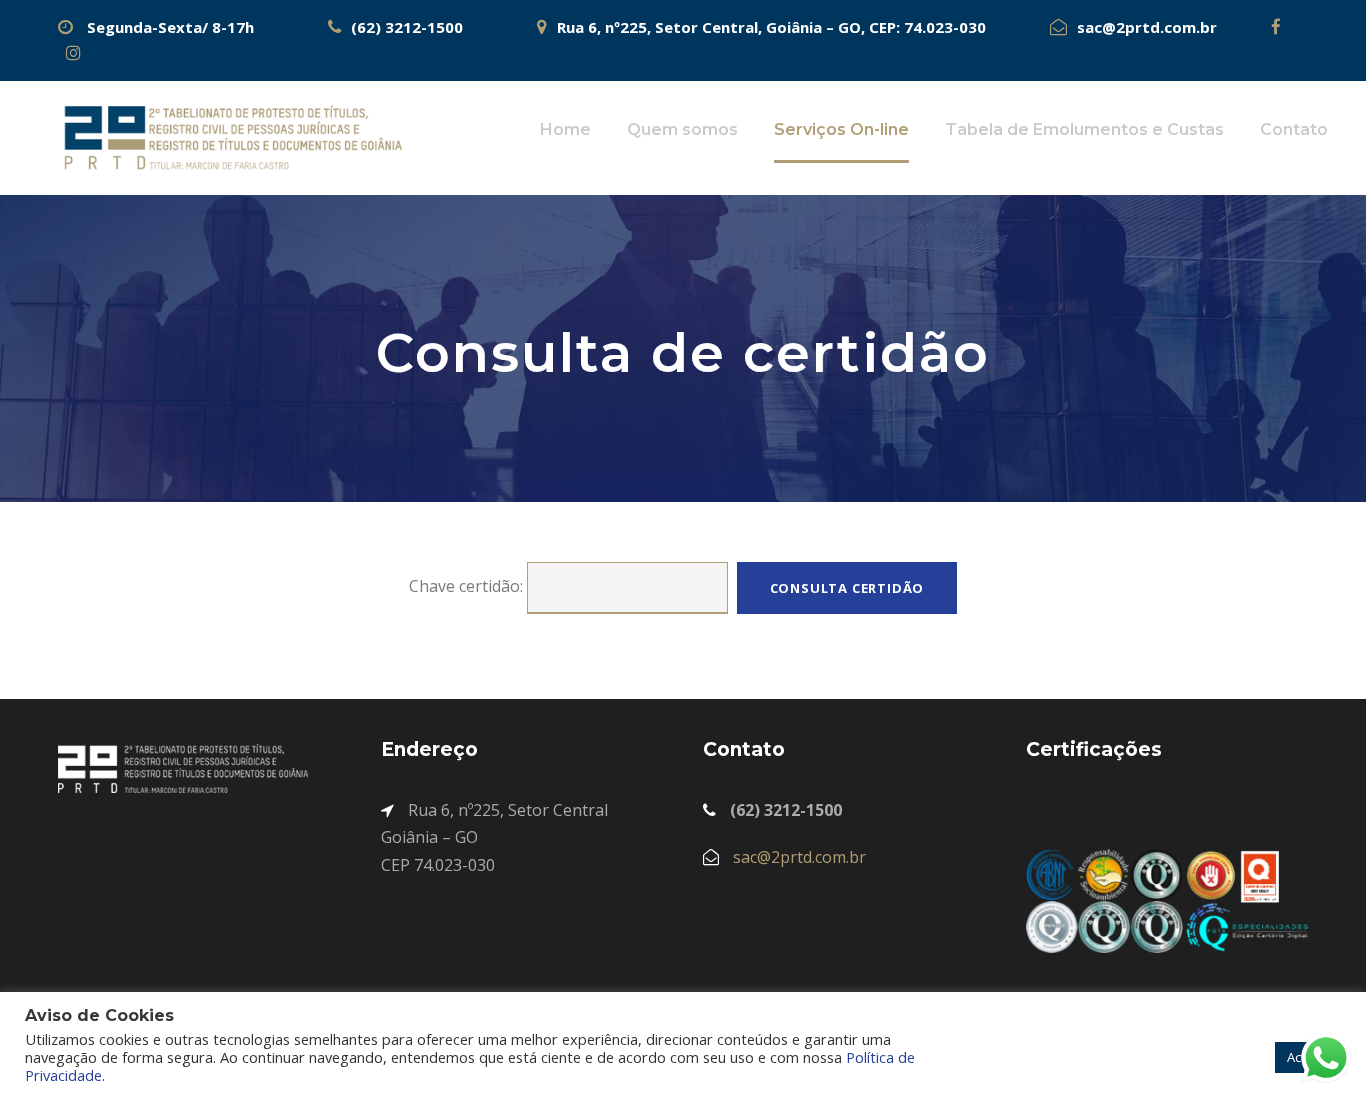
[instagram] (74, 53)
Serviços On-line (841, 129)
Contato (1294, 129)
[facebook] (1256, 27)
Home (565, 129)
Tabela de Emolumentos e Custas (1084, 129)
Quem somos (682, 129)
